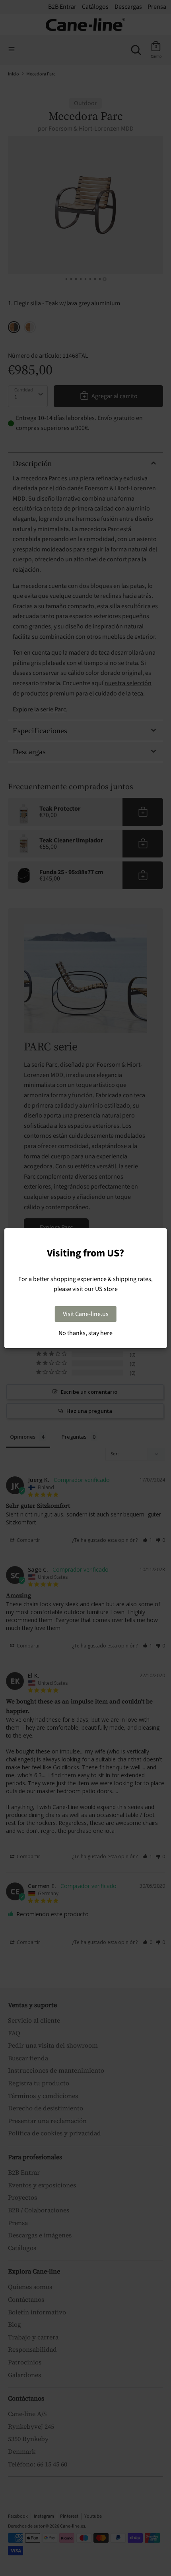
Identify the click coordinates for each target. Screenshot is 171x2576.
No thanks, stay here (85, 1333)
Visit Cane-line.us (86, 1314)
